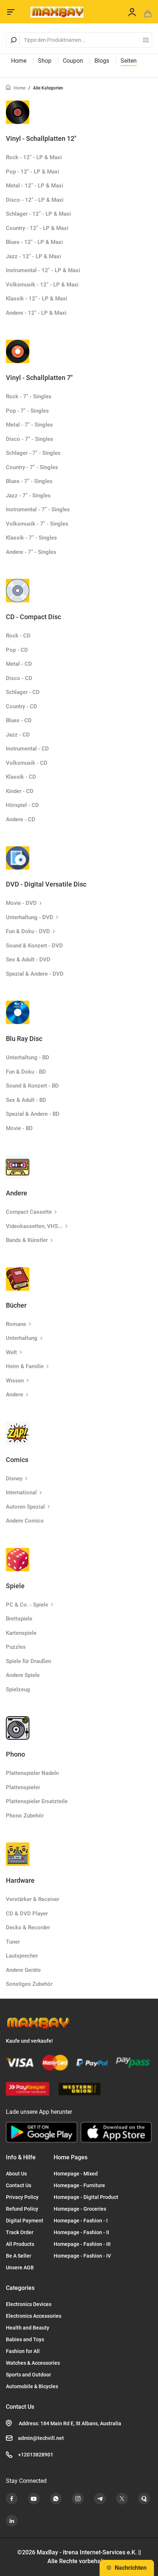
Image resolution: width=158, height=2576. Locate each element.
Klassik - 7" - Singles (31, 538)
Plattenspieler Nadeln (32, 1773)
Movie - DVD (21, 903)
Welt (11, 1352)
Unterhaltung (22, 1338)
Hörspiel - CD (22, 805)
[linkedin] (12, 2521)
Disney (14, 1479)
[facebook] (12, 2499)
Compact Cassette (29, 1212)
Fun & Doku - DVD (28, 931)
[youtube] (34, 2499)
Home (19, 61)
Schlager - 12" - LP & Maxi (38, 214)
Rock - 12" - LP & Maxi (34, 157)
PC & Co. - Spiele (27, 1605)
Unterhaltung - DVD (30, 917)
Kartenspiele (21, 1633)
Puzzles (16, 1647)
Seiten (129, 61)
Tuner (13, 1942)
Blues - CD (19, 720)
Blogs (102, 61)
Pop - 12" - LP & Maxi (33, 172)
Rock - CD (18, 636)
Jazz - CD (18, 735)
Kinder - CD (20, 791)
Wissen (15, 1381)
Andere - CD (21, 819)
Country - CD (21, 706)
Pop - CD (17, 650)
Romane (16, 1324)
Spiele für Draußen (28, 1661)
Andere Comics (25, 1521)
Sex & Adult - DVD (28, 960)
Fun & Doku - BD (26, 1072)
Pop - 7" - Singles (27, 411)
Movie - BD (19, 1128)
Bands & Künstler (27, 1240)
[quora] (144, 2499)
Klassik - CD (21, 777)
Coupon (73, 61)
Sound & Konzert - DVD (34, 946)
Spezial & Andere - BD (33, 1114)
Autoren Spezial (25, 1507)
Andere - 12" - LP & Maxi (36, 313)
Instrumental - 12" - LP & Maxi (43, 270)
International (21, 1492)
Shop (45, 61)
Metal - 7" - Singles (29, 425)
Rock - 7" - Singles (29, 397)
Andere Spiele (23, 1675)
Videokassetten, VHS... (34, 1226)
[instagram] (78, 2499)
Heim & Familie (25, 1366)
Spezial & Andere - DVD (35, 974)
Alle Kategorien (48, 88)
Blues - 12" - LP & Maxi (34, 242)
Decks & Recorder (28, 1928)
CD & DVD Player (27, 1914)
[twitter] (122, 2499)
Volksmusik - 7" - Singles (37, 524)
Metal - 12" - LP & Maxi (35, 186)
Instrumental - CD (27, 749)
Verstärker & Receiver (33, 1899)
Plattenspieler (23, 1787)
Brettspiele (19, 1619)
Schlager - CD (23, 692)
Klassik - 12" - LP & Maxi (37, 299)
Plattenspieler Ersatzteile (37, 1801)
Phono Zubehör (25, 1816)
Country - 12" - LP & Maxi (37, 228)
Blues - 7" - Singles (29, 481)
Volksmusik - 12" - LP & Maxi (42, 285)
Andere (15, 1395)
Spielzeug (18, 1689)
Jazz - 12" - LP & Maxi (33, 256)
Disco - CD (19, 678)
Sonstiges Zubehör (29, 1984)
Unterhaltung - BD (28, 1057)
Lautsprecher (22, 1956)
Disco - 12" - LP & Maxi (35, 200)
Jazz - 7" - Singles (28, 496)
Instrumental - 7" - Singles (38, 509)
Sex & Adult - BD (26, 1100)
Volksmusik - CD (27, 763)
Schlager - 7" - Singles (33, 453)
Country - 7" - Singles (32, 467)
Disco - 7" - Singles (30, 439)
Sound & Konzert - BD (32, 1086)
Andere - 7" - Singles (31, 552)
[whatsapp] (56, 2499)
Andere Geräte (23, 1970)
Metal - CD (19, 664)
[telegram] (100, 2499)
